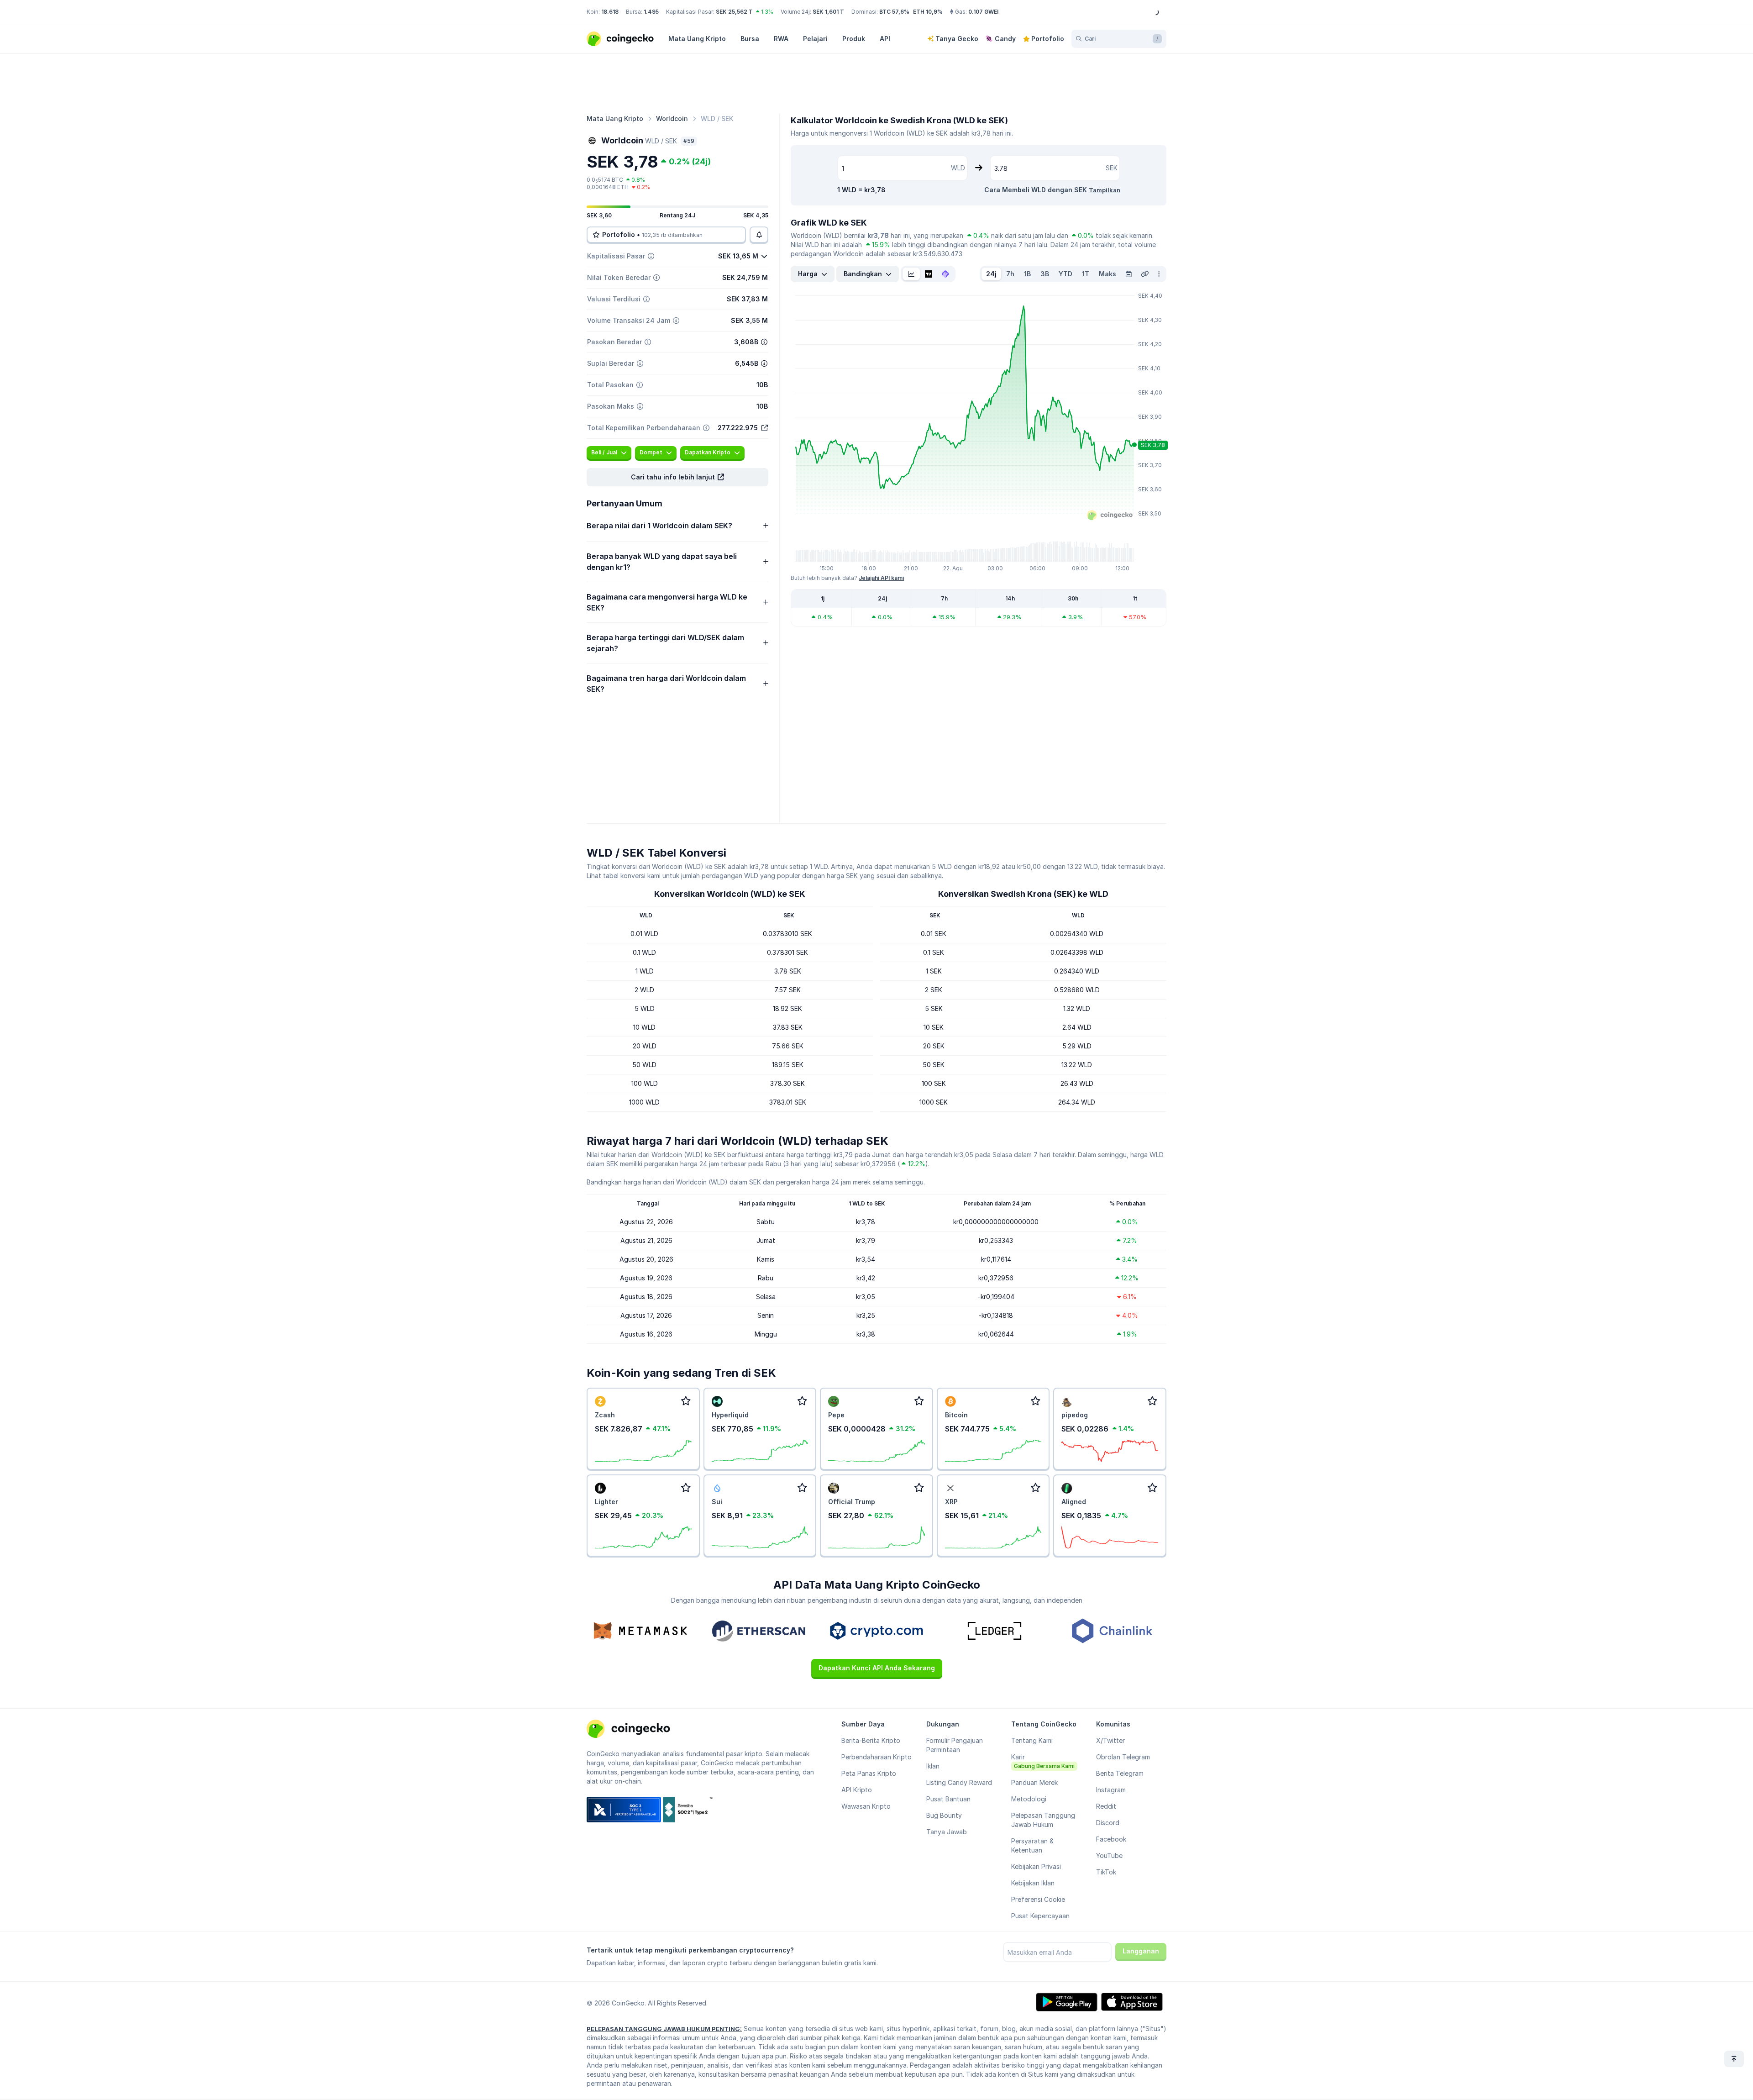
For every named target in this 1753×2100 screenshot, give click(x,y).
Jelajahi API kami (881, 578)
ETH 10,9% (928, 12)
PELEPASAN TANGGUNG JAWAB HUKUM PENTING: (664, 2029)
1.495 (651, 12)
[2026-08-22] (1128, 274)
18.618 (610, 12)
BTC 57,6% (894, 12)
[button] (677, 477)
